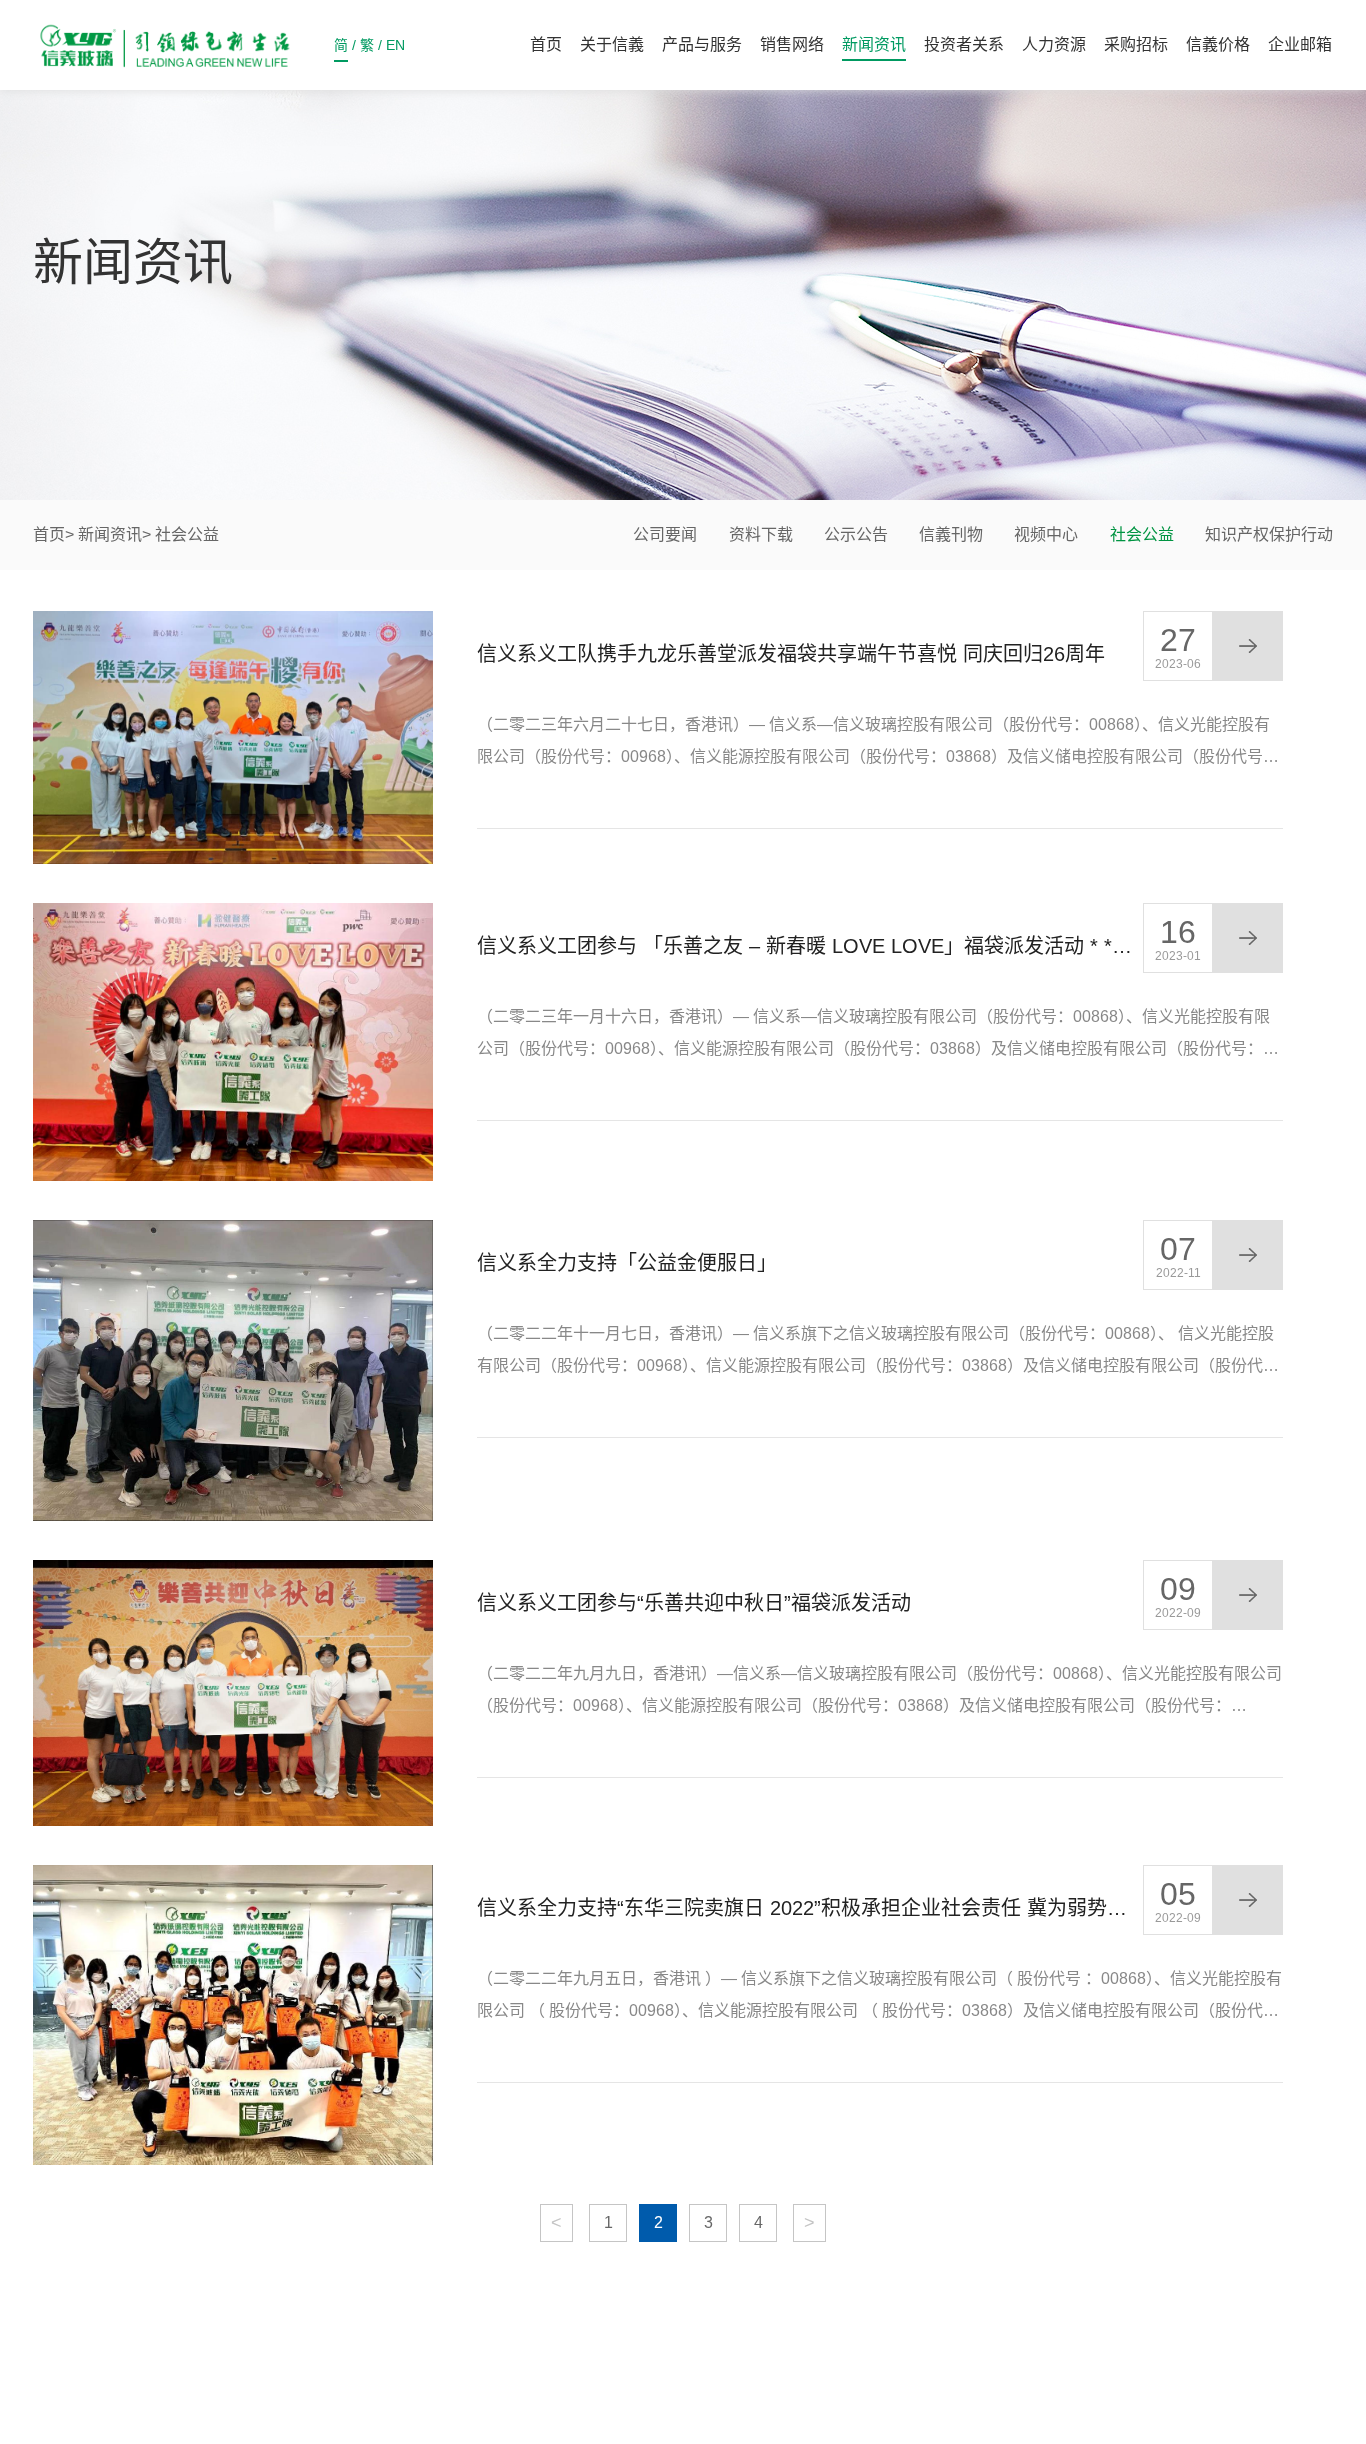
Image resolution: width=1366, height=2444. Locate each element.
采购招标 (1136, 44)
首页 (546, 44)
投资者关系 (964, 44)
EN (395, 45)
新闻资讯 (874, 44)
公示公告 (856, 534)
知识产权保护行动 (1269, 534)
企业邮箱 (1300, 44)
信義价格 (1218, 44)
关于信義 (612, 44)
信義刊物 (951, 534)
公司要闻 (665, 534)
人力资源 (1054, 44)
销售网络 (792, 44)
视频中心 (1046, 534)
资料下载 (761, 534)
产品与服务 (702, 44)
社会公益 (1142, 534)
